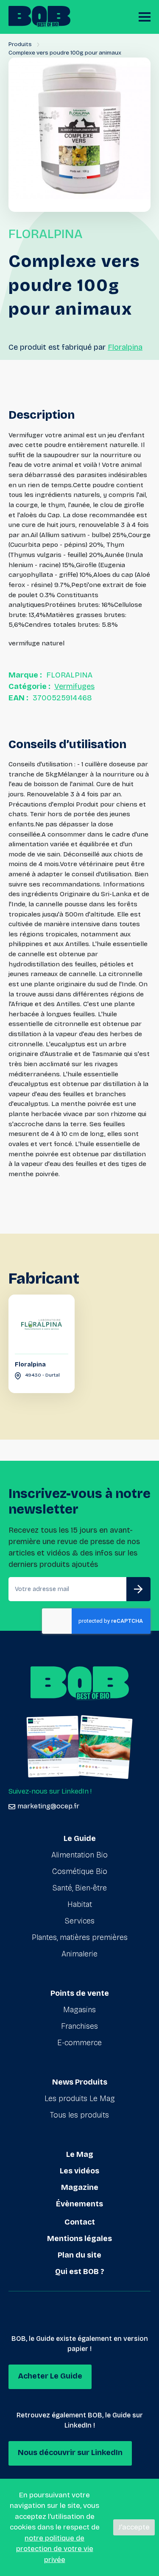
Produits (20, 44)
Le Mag (80, 2154)
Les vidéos (79, 2171)
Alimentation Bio (79, 1855)
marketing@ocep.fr (48, 1806)
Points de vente (80, 1993)
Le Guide (80, 1838)
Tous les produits (79, 2115)
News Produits (80, 2082)
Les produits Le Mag (80, 2099)
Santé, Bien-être (80, 1888)
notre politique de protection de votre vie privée (55, 2549)
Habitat (80, 1904)
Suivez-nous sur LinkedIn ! (50, 1791)
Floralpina (125, 347)
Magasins (79, 2010)
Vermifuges (74, 686)
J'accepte (134, 2527)
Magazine (80, 2187)
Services (80, 1921)
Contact (80, 2222)
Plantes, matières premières (80, 1937)
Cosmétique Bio (80, 1871)
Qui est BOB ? (80, 2271)
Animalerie (79, 1954)
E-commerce (79, 2043)
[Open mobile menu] (145, 17)
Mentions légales (79, 2239)
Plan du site (79, 2255)
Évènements (79, 2204)
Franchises (79, 2026)
